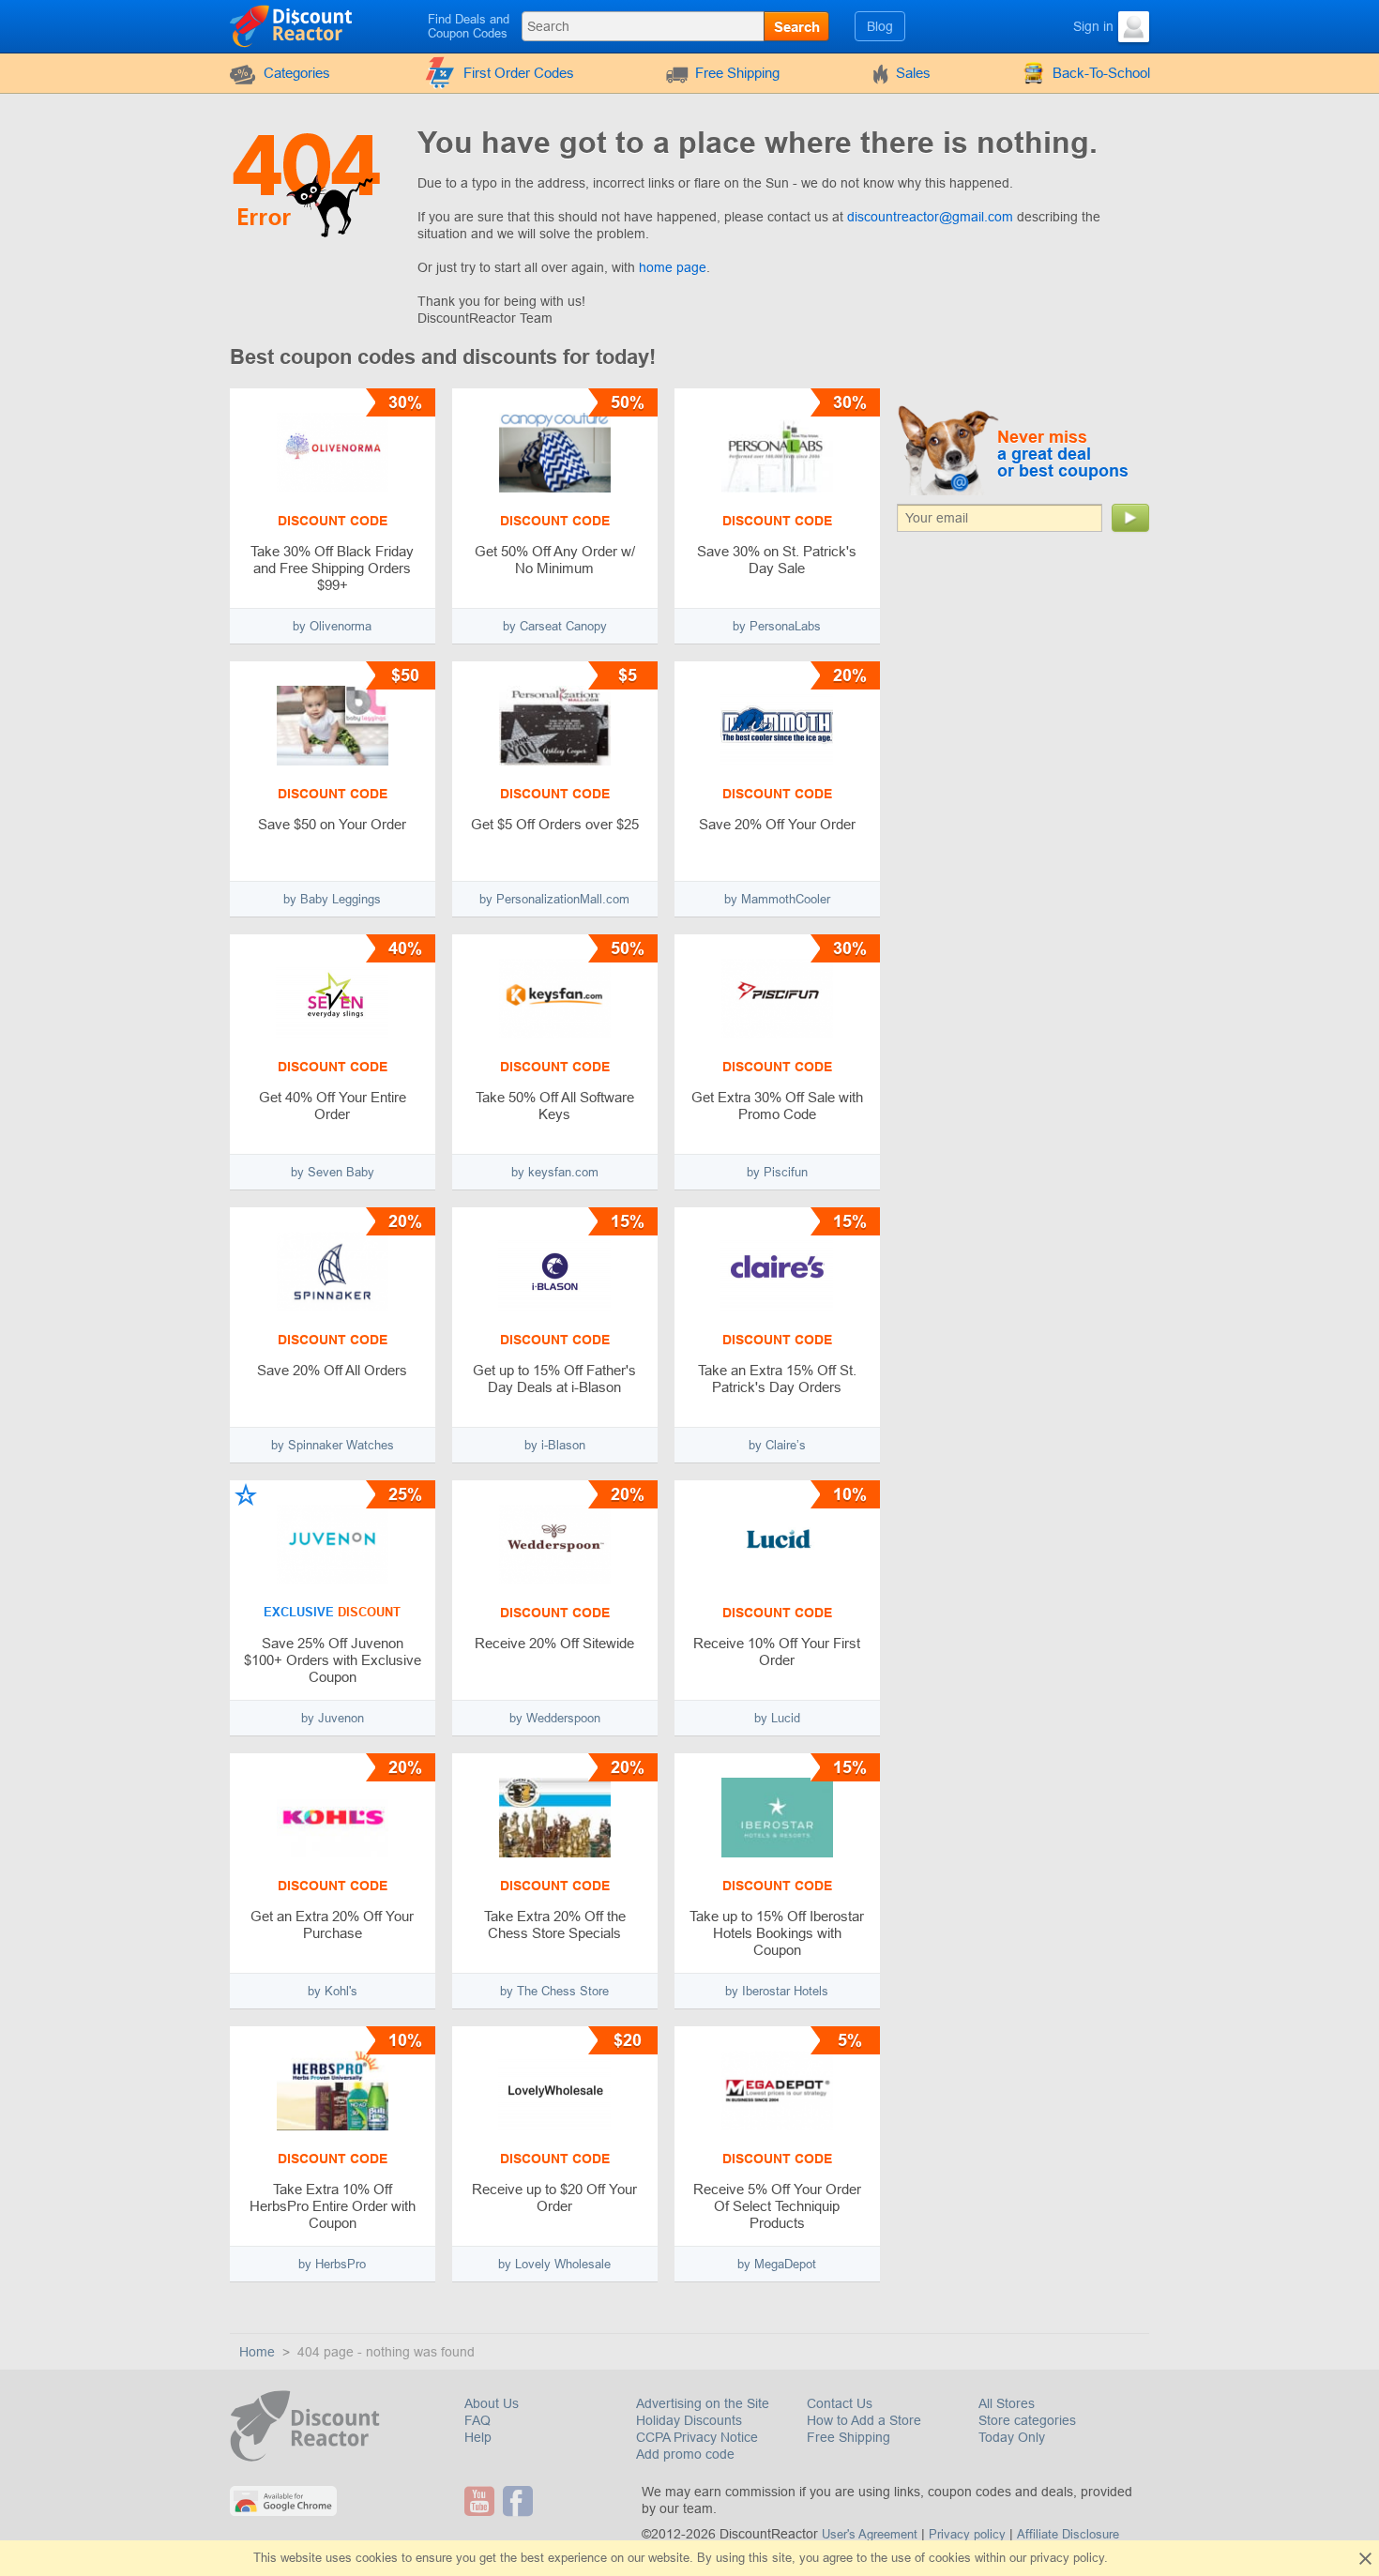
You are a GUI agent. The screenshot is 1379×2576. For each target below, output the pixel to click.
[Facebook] (520, 2501)
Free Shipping (737, 73)
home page (673, 267)
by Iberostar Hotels (777, 1991)
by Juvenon (333, 1718)
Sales (913, 73)
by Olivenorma (332, 626)
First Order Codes (519, 73)
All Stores (1007, 2403)
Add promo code (685, 2454)
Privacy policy (967, 2534)
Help (478, 2437)
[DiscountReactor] (292, 25)
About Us (492, 2403)
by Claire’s (777, 1445)
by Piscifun (777, 1172)
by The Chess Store (554, 1991)
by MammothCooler (777, 899)
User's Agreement (870, 2534)
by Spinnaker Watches (333, 1445)
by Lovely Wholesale (554, 2264)
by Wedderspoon (555, 1718)
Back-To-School (1101, 73)
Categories (297, 73)
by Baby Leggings (332, 899)
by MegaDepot (777, 2264)
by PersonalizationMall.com (554, 899)
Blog (880, 26)
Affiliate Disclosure (1068, 2534)
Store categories (1027, 2420)
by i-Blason (555, 1445)
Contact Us (840, 2403)
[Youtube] (482, 2501)
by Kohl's (333, 1991)
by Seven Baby (333, 1172)
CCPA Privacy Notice (697, 2437)
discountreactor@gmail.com (930, 217)
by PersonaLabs (777, 626)
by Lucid (777, 1718)
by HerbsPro (332, 2264)
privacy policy (1067, 2558)
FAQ (477, 2420)
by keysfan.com (555, 1172)
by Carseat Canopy (555, 626)
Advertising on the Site (703, 2403)
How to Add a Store (864, 2420)
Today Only (1012, 2437)
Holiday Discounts (689, 2420)
